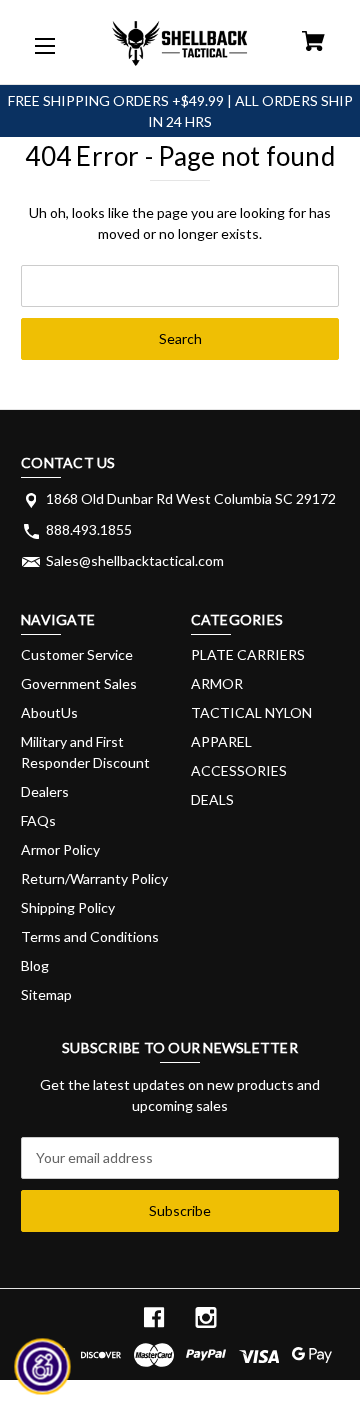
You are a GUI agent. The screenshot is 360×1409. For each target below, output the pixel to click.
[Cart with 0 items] (313, 43)
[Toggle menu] (42, 42)
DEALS (212, 799)
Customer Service (77, 654)
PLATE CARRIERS (248, 654)
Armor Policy (60, 849)
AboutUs (49, 712)
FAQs (38, 820)
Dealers (45, 791)
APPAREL (221, 741)
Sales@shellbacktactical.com (135, 560)
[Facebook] (154, 1317)
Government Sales (79, 683)
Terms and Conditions (90, 936)
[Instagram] (206, 1317)
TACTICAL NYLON (251, 712)
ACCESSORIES (239, 770)
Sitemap (46, 994)
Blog (35, 965)
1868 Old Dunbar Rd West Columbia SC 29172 (191, 498)
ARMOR (217, 683)
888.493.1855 (89, 529)
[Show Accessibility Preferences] (43, 1367)
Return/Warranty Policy (94, 878)
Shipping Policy (68, 907)
